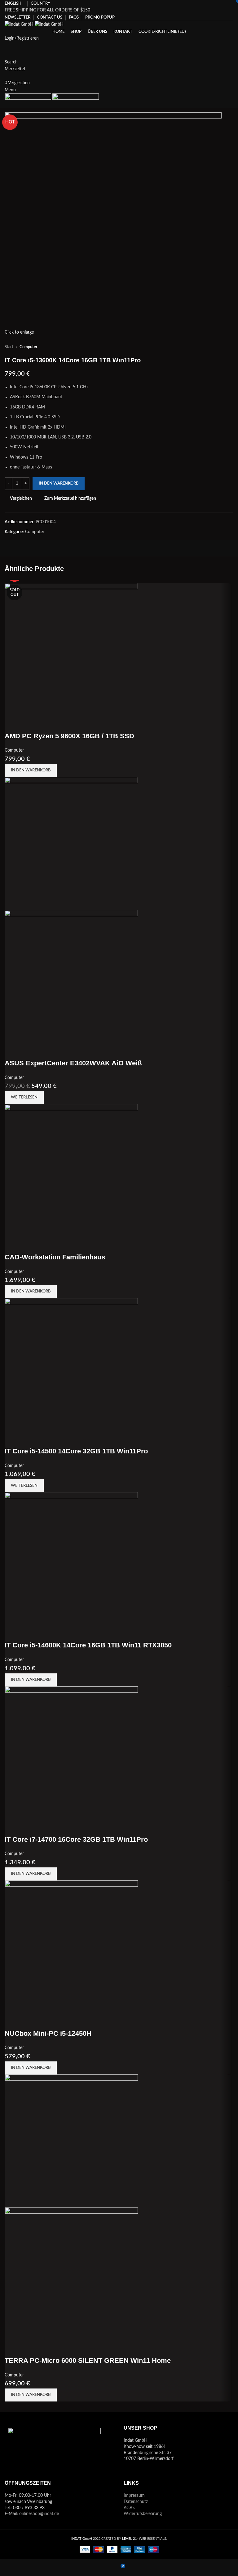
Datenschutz (136, 2502)
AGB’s (129, 2508)
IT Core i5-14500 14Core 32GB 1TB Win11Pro (76, 1451)
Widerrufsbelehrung (143, 2514)
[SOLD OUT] (71, 1365)
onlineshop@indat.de (39, 2514)
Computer (29, 347)
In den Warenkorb (59, 483)
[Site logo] (20, 24)
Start (9, 347)
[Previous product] (218, 347)
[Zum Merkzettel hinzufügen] (46, 724)
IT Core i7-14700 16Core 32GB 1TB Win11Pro (76, 1839)
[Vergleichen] (12, 724)
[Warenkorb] (6, 76)
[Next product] (230, 347)
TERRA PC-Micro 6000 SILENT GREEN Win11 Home (88, 2360)
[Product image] (71, 976)
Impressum (134, 2496)
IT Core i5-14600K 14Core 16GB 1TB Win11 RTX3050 (88, 1645)
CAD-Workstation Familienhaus (55, 1257)
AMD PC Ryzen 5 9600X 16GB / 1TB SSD (69, 736)
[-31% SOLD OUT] (71, 843)
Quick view (29, 724)
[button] (31, 770)
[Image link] (54, 2448)
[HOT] (71, 1559)
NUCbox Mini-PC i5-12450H (48, 2033)
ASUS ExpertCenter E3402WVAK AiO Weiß (73, 1063)
